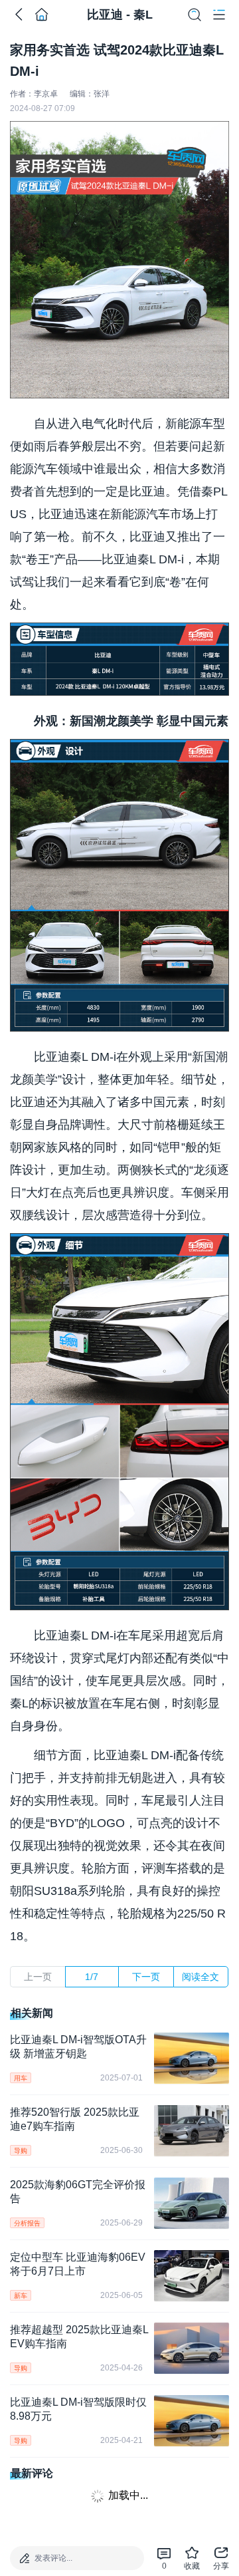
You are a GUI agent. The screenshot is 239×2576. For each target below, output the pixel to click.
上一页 (38, 1977)
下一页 (146, 1977)
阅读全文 (200, 1977)
